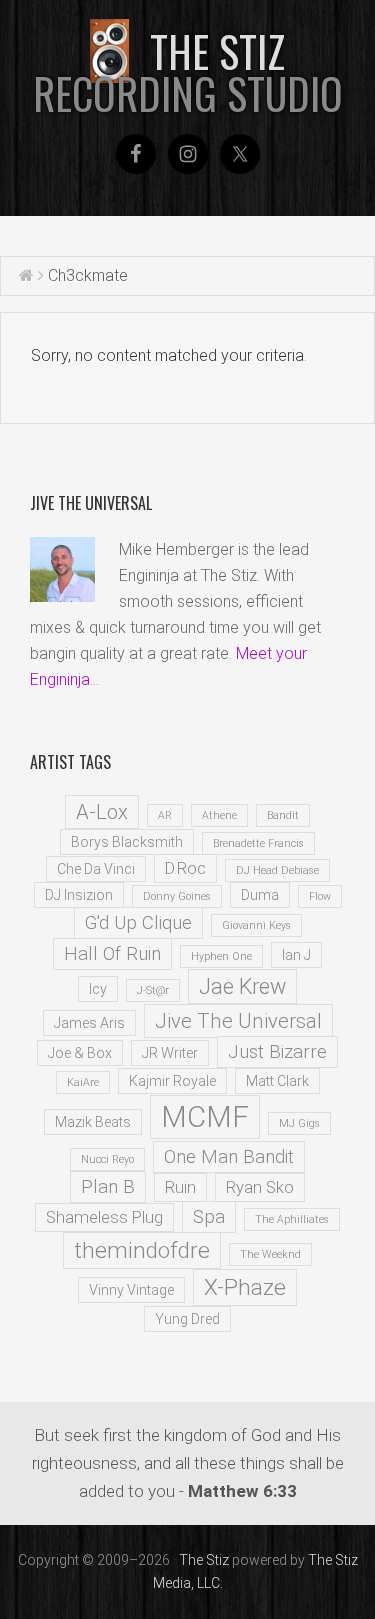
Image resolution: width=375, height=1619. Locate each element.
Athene (219, 815)
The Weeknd (270, 1254)
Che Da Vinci (96, 869)
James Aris (89, 1023)
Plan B (108, 1187)
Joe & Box (80, 1053)
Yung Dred (187, 1319)
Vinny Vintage (131, 1290)
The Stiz (188, 72)
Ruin (180, 1187)
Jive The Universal (238, 1021)
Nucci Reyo (107, 1159)
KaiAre (83, 1082)
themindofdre (142, 1250)
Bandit (283, 815)
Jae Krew (242, 986)
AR (165, 815)
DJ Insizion (79, 895)
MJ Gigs (299, 1123)
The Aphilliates (292, 1219)
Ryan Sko (260, 1187)
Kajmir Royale (172, 1081)
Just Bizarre (277, 1052)
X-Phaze (245, 1287)
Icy (98, 989)
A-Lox (102, 812)
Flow (320, 896)
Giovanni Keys (256, 925)
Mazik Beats (93, 1122)
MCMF (205, 1117)
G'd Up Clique (138, 923)
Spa (209, 1217)
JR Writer (170, 1053)
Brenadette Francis (258, 843)
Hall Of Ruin (112, 954)
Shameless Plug (104, 1217)
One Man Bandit (229, 1157)
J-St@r (153, 990)
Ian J (296, 955)
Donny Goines (177, 896)
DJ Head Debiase (277, 870)
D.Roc (185, 868)
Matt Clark (277, 1081)
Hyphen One (221, 956)
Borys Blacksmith (127, 842)
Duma (260, 895)
